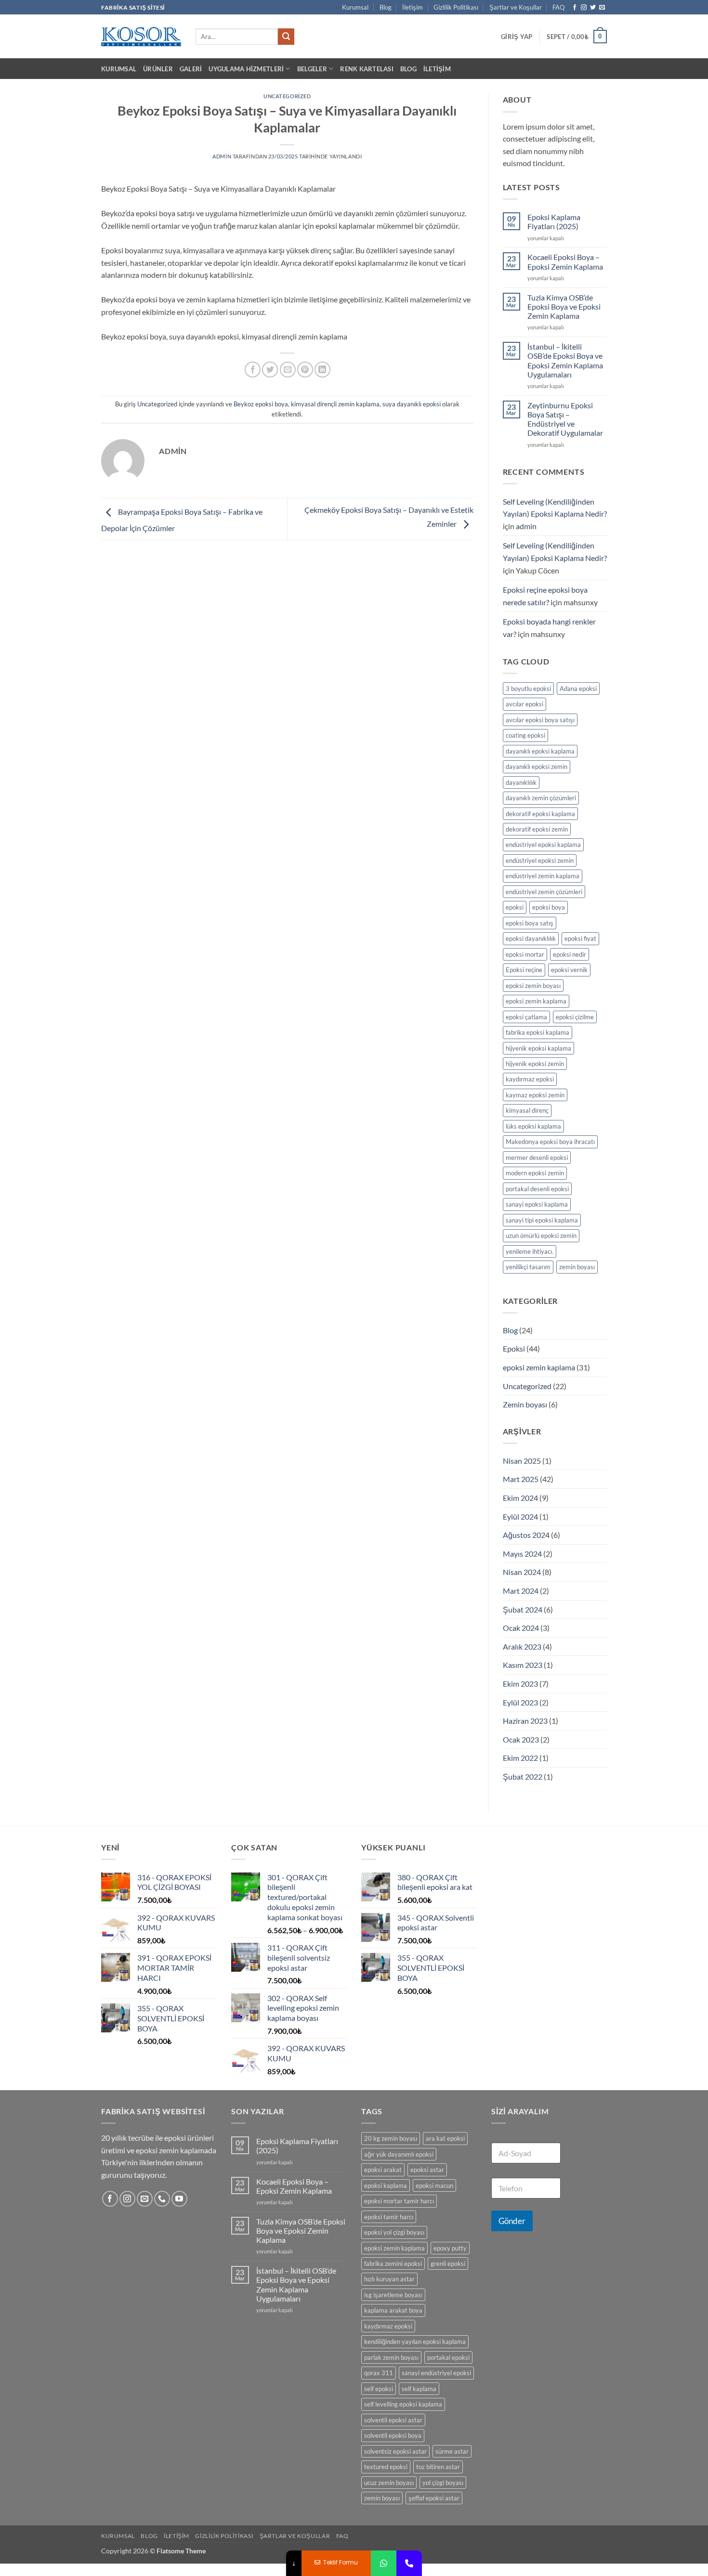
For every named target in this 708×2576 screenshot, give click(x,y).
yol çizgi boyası (443, 2483)
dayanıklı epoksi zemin (537, 767)
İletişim (413, 7)
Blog (386, 7)
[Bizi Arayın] (409, 2563)
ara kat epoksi (445, 2138)
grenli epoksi (448, 2264)
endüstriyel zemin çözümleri (544, 892)
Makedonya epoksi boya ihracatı (550, 1142)
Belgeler (312, 69)
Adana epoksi (578, 689)
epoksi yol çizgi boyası (394, 2232)
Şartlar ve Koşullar (516, 7)
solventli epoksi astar (393, 2420)
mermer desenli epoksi (537, 1158)
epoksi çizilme (575, 1017)
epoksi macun (434, 2186)
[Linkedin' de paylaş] (322, 370)
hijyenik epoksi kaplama (538, 1048)
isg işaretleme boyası (393, 2295)
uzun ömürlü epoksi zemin (541, 1236)
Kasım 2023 (523, 1665)
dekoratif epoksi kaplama (540, 814)
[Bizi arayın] (162, 2199)
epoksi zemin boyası (533, 986)
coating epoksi (525, 735)
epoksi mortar (525, 954)
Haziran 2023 (525, 1721)
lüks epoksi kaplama (533, 1126)
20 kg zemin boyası (391, 2138)
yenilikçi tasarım (528, 1267)
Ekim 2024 (520, 1498)
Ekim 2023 (520, 1684)
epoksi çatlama (526, 1017)
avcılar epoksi (524, 704)
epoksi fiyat (580, 938)
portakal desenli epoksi (537, 1189)
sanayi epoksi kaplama (537, 1204)
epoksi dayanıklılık (531, 938)
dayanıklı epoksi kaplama (540, 751)
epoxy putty (450, 2248)
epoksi (515, 907)
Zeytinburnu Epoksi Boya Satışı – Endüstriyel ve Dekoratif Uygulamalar (565, 419)
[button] (517, 37)
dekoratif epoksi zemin (537, 829)
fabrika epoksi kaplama (538, 1032)
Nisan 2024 (522, 1572)
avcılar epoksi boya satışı (540, 720)
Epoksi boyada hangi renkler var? (549, 628)
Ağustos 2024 (526, 1535)
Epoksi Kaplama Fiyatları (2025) (554, 221)
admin (222, 156)
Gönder (512, 2221)
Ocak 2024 (521, 1628)
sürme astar (452, 2451)
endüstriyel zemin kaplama (543, 876)
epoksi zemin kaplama (536, 1001)
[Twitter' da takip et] (593, 8)
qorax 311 (379, 2373)
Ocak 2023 (521, 1739)
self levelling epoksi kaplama (403, 2404)
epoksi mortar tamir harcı (399, 2201)
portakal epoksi (448, 2357)
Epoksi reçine (524, 970)
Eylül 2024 (520, 1516)
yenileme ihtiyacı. (530, 1251)
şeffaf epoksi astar (434, 2498)
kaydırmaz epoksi (530, 1079)
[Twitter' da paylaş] (270, 370)
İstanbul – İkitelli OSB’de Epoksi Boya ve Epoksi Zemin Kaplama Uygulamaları (565, 360)
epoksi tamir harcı (389, 2217)
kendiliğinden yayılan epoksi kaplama (415, 2342)
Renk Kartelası (367, 69)
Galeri (191, 69)
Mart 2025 (521, 1479)
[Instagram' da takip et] (584, 8)
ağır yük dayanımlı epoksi (399, 2154)
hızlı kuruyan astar (389, 2279)
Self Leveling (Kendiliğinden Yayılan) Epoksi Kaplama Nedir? (555, 508)
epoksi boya (549, 907)
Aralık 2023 (522, 1646)
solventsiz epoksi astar (395, 2451)
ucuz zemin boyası (389, 2483)
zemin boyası (577, 1267)
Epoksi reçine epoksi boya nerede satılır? (545, 596)
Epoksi (514, 1348)
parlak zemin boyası (391, 2357)
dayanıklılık (521, 782)
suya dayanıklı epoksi (412, 404)
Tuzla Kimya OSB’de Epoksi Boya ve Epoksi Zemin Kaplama (564, 306)
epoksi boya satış (530, 923)
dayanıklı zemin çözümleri (541, 798)
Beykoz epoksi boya (261, 404)
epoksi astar (427, 2170)
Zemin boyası (525, 1404)
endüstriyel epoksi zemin (540, 860)
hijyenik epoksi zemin (535, 1064)
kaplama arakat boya (393, 2310)
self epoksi (379, 2389)
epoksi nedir (570, 954)
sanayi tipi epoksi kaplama (542, 1220)
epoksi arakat (383, 2170)
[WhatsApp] (384, 2563)
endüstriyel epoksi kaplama (543, 845)
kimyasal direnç (527, 1110)
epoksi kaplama (386, 2186)
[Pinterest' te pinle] (305, 370)
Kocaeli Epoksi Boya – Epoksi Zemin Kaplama (565, 261)
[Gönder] (286, 37)
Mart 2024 (521, 1591)
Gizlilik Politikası (456, 7)
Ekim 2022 (520, 1758)
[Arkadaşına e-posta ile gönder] (288, 370)
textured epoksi (386, 2467)
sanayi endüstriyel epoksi (436, 2373)
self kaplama (419, 2389)
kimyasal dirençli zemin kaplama (335, 404)
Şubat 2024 (523, 1609)
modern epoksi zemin (535, 1173)
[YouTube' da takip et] (179, 2199)
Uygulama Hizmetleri (246, 69)
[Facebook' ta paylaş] (253, 370)
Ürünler (158, 69)
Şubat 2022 (523, 1776)
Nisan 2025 (522, 1461)
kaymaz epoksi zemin (535, 1095)
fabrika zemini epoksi (393, 2264)
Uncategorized (287, 96)
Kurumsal (355, 7)
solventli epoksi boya (393, 2435)
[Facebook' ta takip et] (575, 8)
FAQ (558, 7)
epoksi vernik (569, 970)
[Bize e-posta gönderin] (602, 8)
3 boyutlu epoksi (528, 689)
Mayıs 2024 (522, 1554)
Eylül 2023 (520, 1702)
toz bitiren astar (438, 2467)
